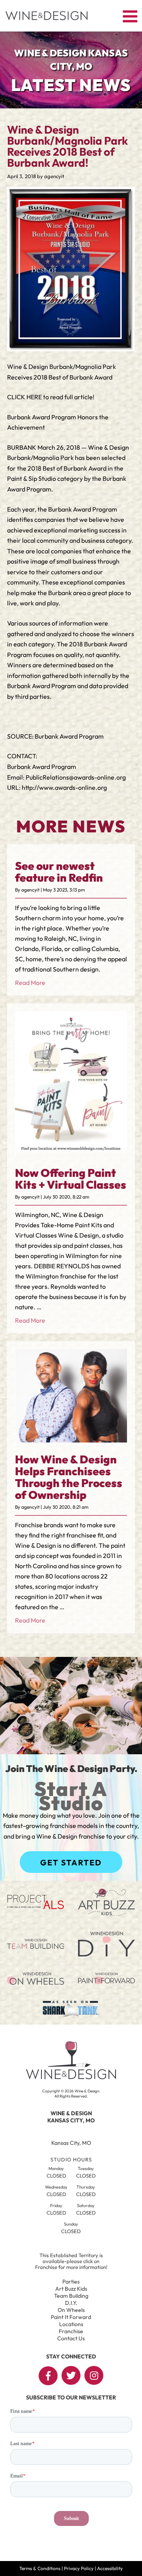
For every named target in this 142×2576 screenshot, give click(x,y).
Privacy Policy (79, 2568)
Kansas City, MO (71, 2143)
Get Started (71, 1862)
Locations (71, 2324)
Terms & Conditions (40, 2568)
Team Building (71, 2296)
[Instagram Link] (94, 2375)
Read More (30, 983)
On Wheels (71, 2310)
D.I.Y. (71, 2303)
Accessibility (110, 2568)
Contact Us (71, 2338)
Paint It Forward (71, 2317)
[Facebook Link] (48, 2376)
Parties (71, 2282)
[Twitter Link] (71, 2375)
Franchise (71, 2331)
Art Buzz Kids (71, 2289)
